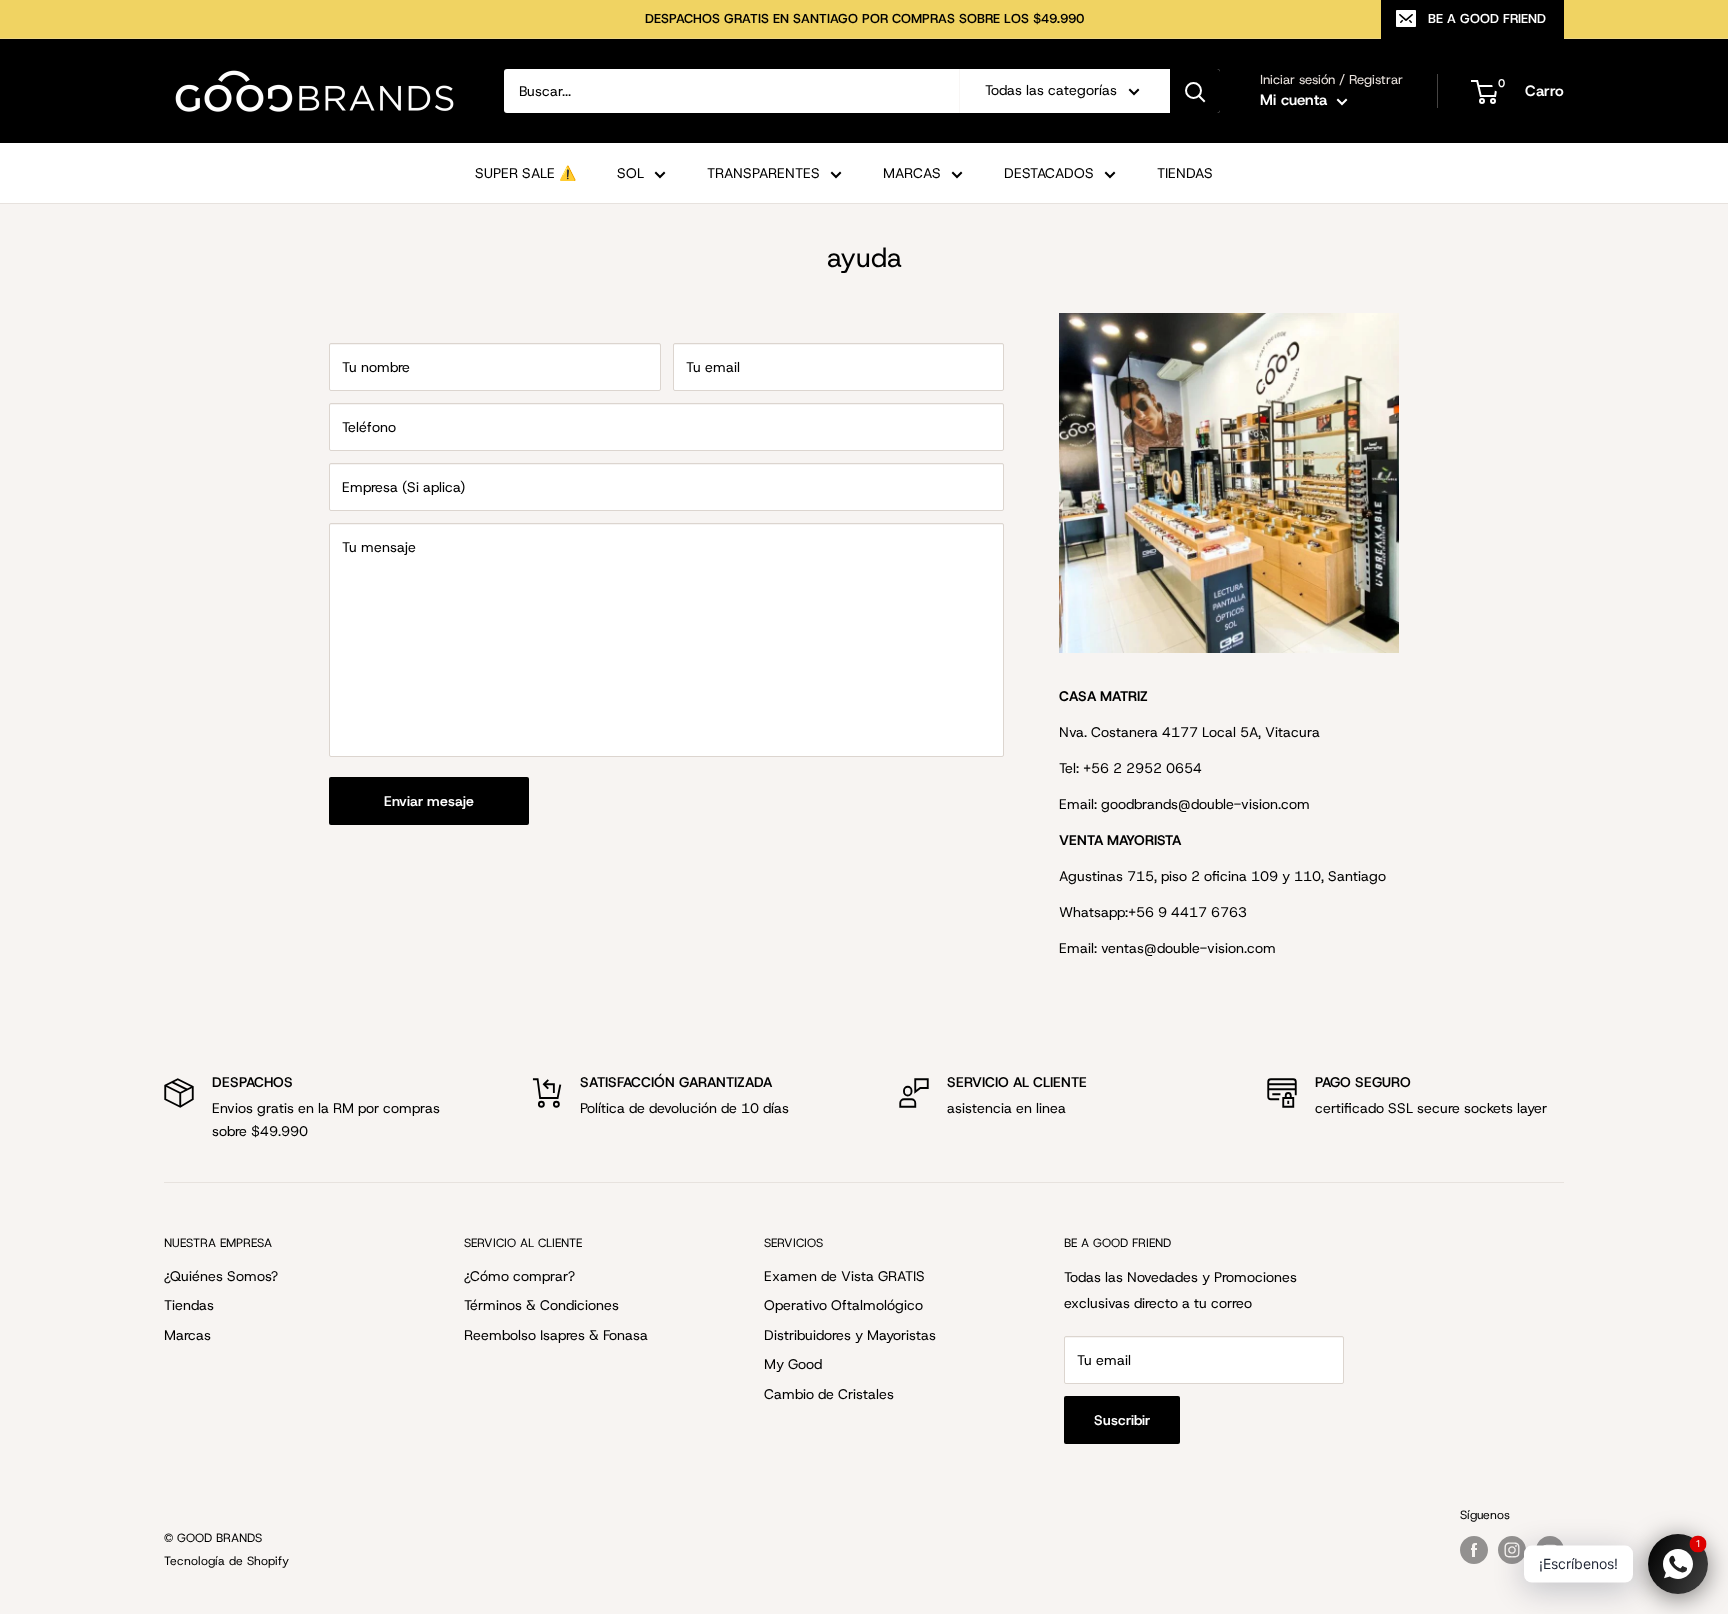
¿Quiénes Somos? (221, 1276)
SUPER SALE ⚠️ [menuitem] (525, 173)
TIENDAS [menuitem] (1185, 173)
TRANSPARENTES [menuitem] (763, 173)
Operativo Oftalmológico (843, 1305)
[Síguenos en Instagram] (1512, 1550)
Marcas (187, 1335)
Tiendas (189, 1305)
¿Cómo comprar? (519, 1276)
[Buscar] (1195, 91)
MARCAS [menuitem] (912, 173)
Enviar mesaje (429, 801)
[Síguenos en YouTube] (1550, 1550)
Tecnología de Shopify (226, 1561)
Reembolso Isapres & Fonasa (556, 1335)
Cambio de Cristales (829, 1394)
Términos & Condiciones (541, 1305)
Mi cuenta (1296, 100)
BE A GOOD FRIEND (1487, 18)
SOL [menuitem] (630, 173)
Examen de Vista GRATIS (844, 1276)
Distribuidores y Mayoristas (850, 1335)
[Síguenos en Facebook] (1474, 1550)
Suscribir (1122, 1420)
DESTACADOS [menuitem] (1049, 173)
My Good (793, 1364)
